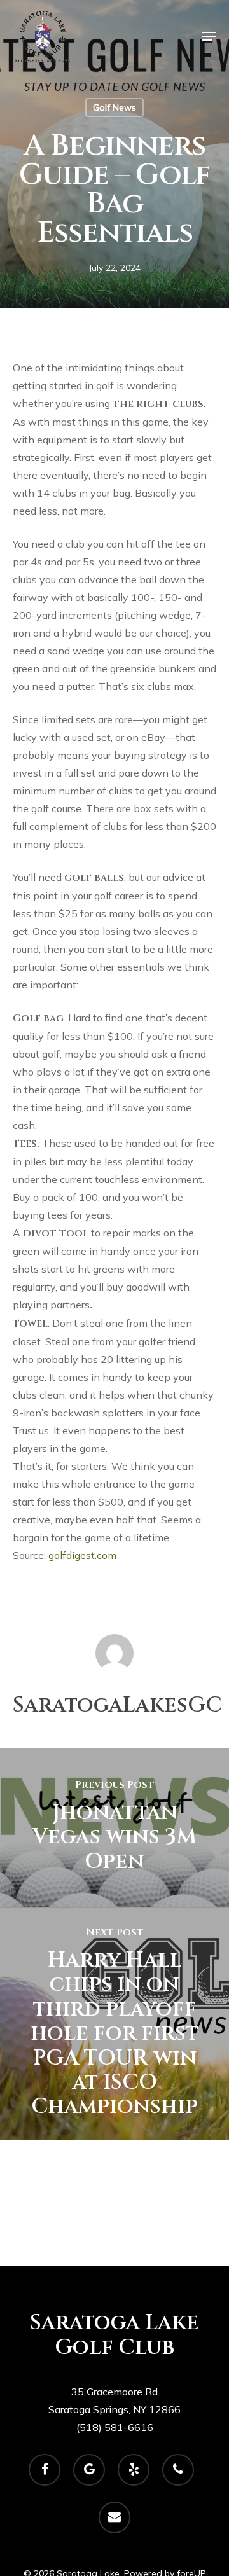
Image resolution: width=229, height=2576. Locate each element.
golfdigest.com (82, 1555)
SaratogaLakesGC (117, 1705)
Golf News (114, 107)
